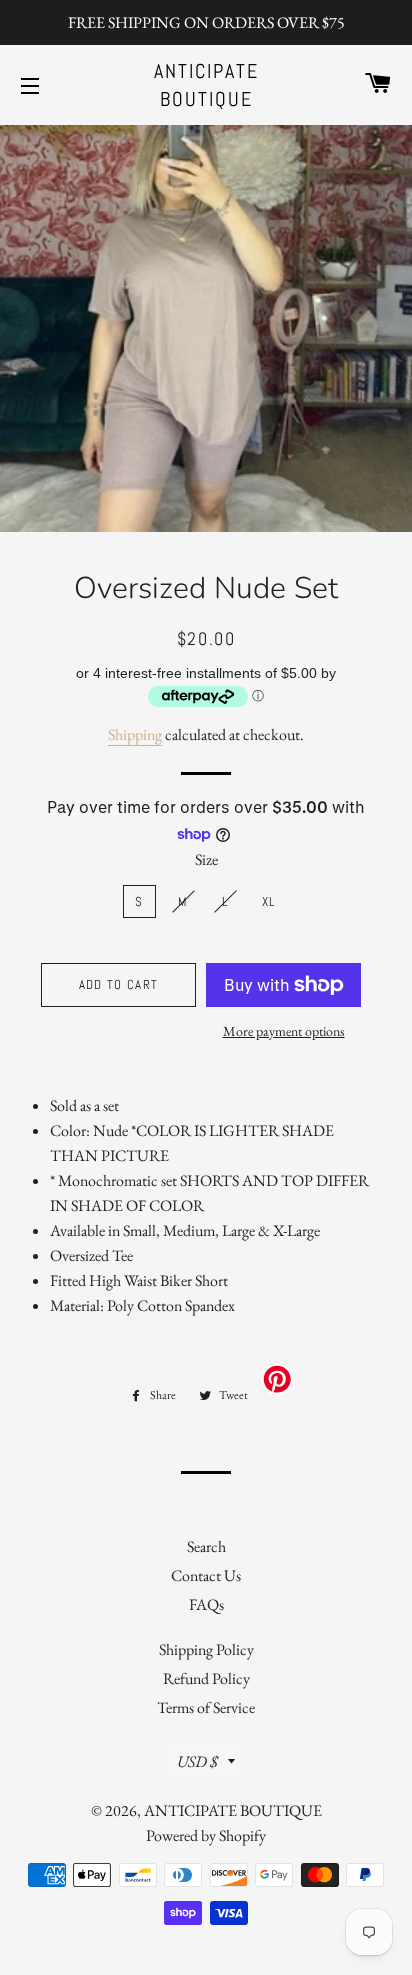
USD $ (197, 1761)
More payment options (284, 1031)
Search (206, 1546)
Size (206, 859)
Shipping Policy (206, 1649)
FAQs (206, 1604)
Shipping (135, 734)
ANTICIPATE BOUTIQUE (206, 85)
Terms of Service (206, 1707)
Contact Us (206, 1575)
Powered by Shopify (206, 1835)
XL (269, 901)
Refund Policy (206, 1678)
